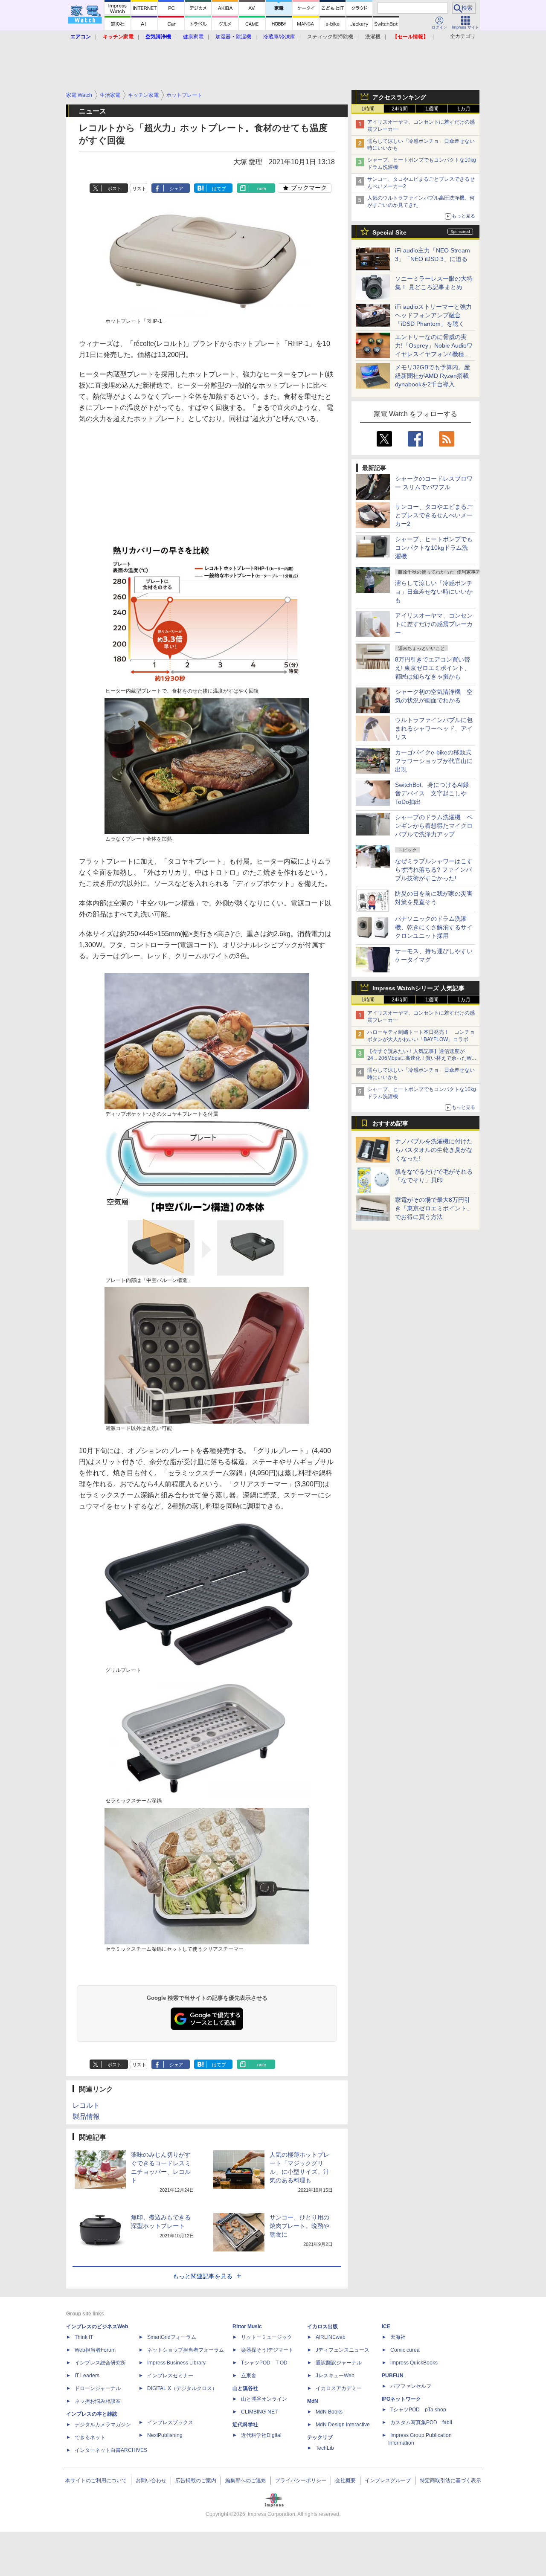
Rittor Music (247, 2327)
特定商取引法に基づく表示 (450, 2480)
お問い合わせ (151, 2480)
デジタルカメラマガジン (103, 2425)
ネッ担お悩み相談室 (98, 2401)
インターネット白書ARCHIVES (111, 2450)
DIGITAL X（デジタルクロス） (182, 2388)
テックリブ (320, 2437)
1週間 (432, 109)
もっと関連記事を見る (203, 2276)
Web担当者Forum (95, 2350)
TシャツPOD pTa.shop (418, 2410)
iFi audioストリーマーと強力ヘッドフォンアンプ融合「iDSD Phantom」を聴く (433, 315)
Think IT (84, 2337)
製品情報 (86, 2116)
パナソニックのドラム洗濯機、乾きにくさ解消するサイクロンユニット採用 (434, 927)
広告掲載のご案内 (196, 2480)
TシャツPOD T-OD (264, 2363)
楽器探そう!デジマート (267, 2350)
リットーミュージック (267, 2337)
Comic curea (405, 2350)
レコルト (86, 2105)
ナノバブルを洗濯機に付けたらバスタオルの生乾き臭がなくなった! (434, 1150)
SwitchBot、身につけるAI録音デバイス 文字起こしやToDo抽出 (432, 793)
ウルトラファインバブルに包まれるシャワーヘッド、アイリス (434, 728)
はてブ (219, 189)
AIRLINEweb (331, 2337)
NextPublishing (165, 2435)
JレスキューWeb (335, 2376)
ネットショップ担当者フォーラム (186, 2350)
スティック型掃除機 (330, 37)
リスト (139, 189)
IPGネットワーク (401, 2399)
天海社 (398, 2337)
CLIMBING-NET (259, 2412)
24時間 (400, 109)
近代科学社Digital (261, 2435)
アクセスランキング (399, 97)
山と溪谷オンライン (264, 2399)
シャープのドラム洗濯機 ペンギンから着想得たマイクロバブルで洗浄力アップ (434, 826)
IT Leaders (87, 2376)
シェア (176, 189)
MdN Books (329, 2412)
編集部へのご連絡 (246, 2480)
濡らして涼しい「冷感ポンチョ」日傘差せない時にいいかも (434, 592)
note (262, 189)
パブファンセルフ (411, 2386)
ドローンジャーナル (98, 2388)
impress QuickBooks (414, 2363)
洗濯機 (373, 37)
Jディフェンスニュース (343, 2350)
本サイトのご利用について (96, 2480)
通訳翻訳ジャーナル (339, 2363)
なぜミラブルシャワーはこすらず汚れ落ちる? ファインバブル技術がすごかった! (434, 870)
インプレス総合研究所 (100, 2363)
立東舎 (249, 2376)
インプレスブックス (170, 2422)
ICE (386, 2327)
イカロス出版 (322, 2327)
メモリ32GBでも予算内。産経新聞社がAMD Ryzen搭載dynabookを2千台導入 (433, 376)
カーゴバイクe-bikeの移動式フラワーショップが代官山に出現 (434, 761)
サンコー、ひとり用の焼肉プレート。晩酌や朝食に (299, 2226)
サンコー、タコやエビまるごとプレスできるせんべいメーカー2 (434, 515)
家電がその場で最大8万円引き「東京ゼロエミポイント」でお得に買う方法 (434, 1208)
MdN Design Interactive (343, 2425)
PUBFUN (393, 2376)
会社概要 (346, 2480)
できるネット (90, 2437)
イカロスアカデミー (339, 2388)
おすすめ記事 (390, 1123)
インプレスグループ (388, 2480)
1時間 (368, 109)
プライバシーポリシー (301, 2480)
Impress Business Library (176, 2363)
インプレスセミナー (170, 2376)
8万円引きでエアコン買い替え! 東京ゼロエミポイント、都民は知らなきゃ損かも (433, 668)
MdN (313, 2401)
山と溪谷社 (245, 2388)
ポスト (115, 189)
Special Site (389, 232)
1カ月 (464, 109)
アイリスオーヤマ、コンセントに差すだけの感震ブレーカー (434, 624)
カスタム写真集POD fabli (421, 2422)
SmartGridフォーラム (172, 2337)
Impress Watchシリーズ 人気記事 (418, 988)
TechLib (325, 2448)
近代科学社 (245, 2425)
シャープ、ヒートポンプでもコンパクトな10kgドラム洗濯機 (434, 548)
